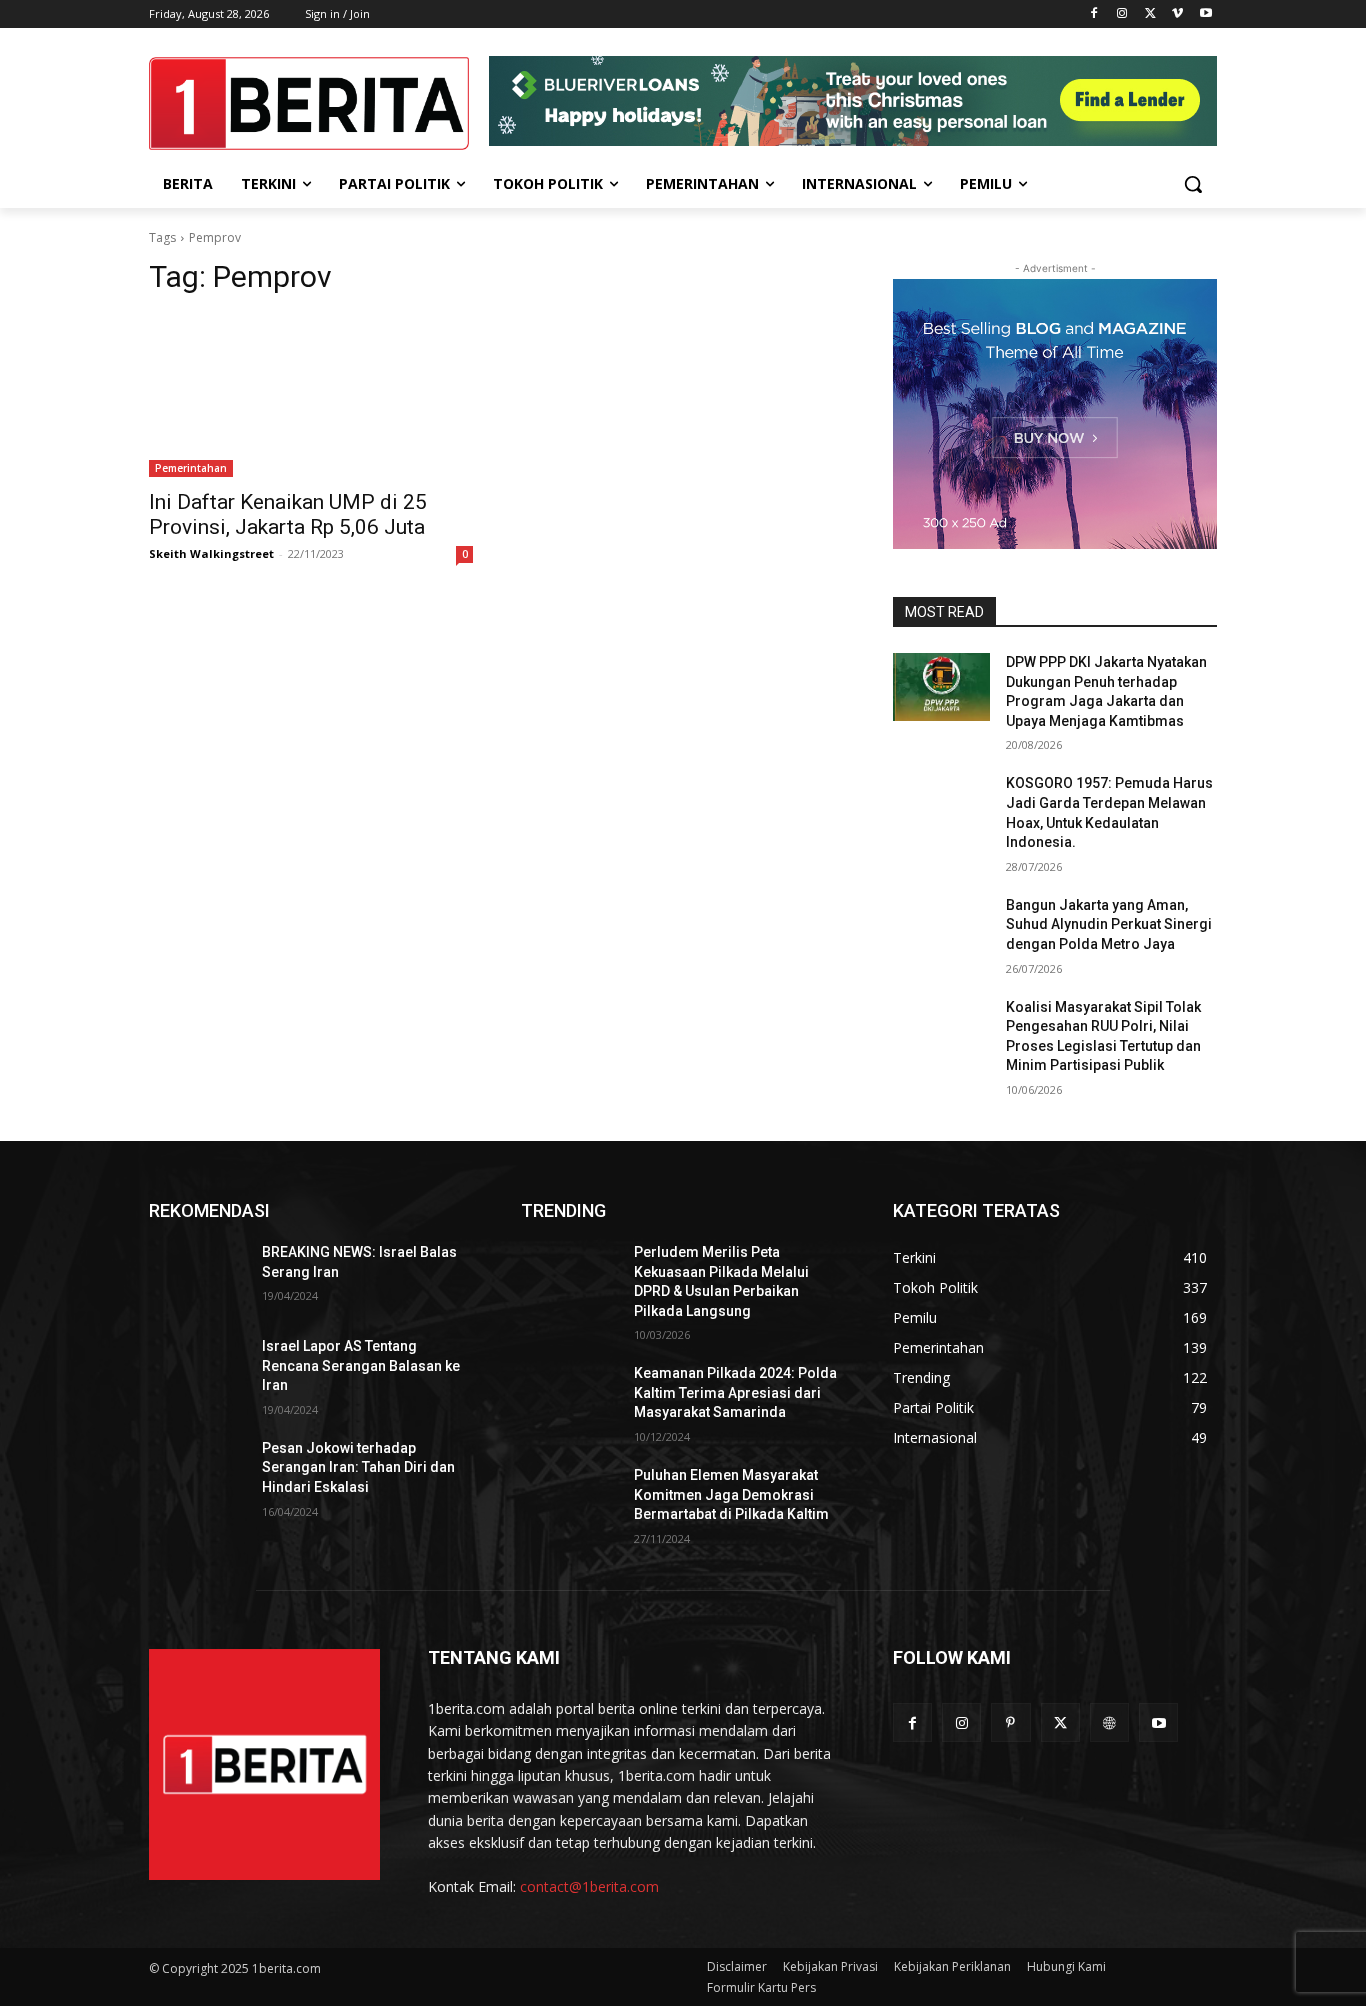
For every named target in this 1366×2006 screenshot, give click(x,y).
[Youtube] (1205, 14)
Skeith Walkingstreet (211, 553)
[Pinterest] (1010, 1722)
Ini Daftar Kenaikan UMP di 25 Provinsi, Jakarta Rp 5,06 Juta (288, 514)
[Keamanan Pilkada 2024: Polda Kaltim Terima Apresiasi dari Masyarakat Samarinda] (569, 1398)
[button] (1193, 184)
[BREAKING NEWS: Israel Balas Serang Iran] (197, 1277)
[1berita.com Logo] (309, 103)
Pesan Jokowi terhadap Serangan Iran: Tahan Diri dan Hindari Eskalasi (358, 1467)
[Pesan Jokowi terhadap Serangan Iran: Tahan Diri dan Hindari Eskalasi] (197, 1473)
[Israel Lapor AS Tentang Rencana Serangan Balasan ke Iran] (197, 1371)
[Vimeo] (1177, 14)
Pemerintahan (191, 468)
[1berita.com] (264, 1764)
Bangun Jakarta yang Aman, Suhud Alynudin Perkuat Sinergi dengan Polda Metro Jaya (1109, 924)
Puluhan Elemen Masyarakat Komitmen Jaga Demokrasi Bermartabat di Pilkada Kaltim (731, 1494)
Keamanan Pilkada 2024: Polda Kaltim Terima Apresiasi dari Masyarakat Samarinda (735, 1392)
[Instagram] (1122, 14)
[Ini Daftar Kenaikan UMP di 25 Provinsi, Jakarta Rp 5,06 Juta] (311, 396)
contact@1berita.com (589, 1886)
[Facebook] (1094, 14)
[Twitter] (1150, 14)
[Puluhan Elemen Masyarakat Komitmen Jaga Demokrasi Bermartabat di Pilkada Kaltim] (569, 1500)
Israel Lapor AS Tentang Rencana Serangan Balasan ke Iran (361, 1365)
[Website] (1109, 1722)
